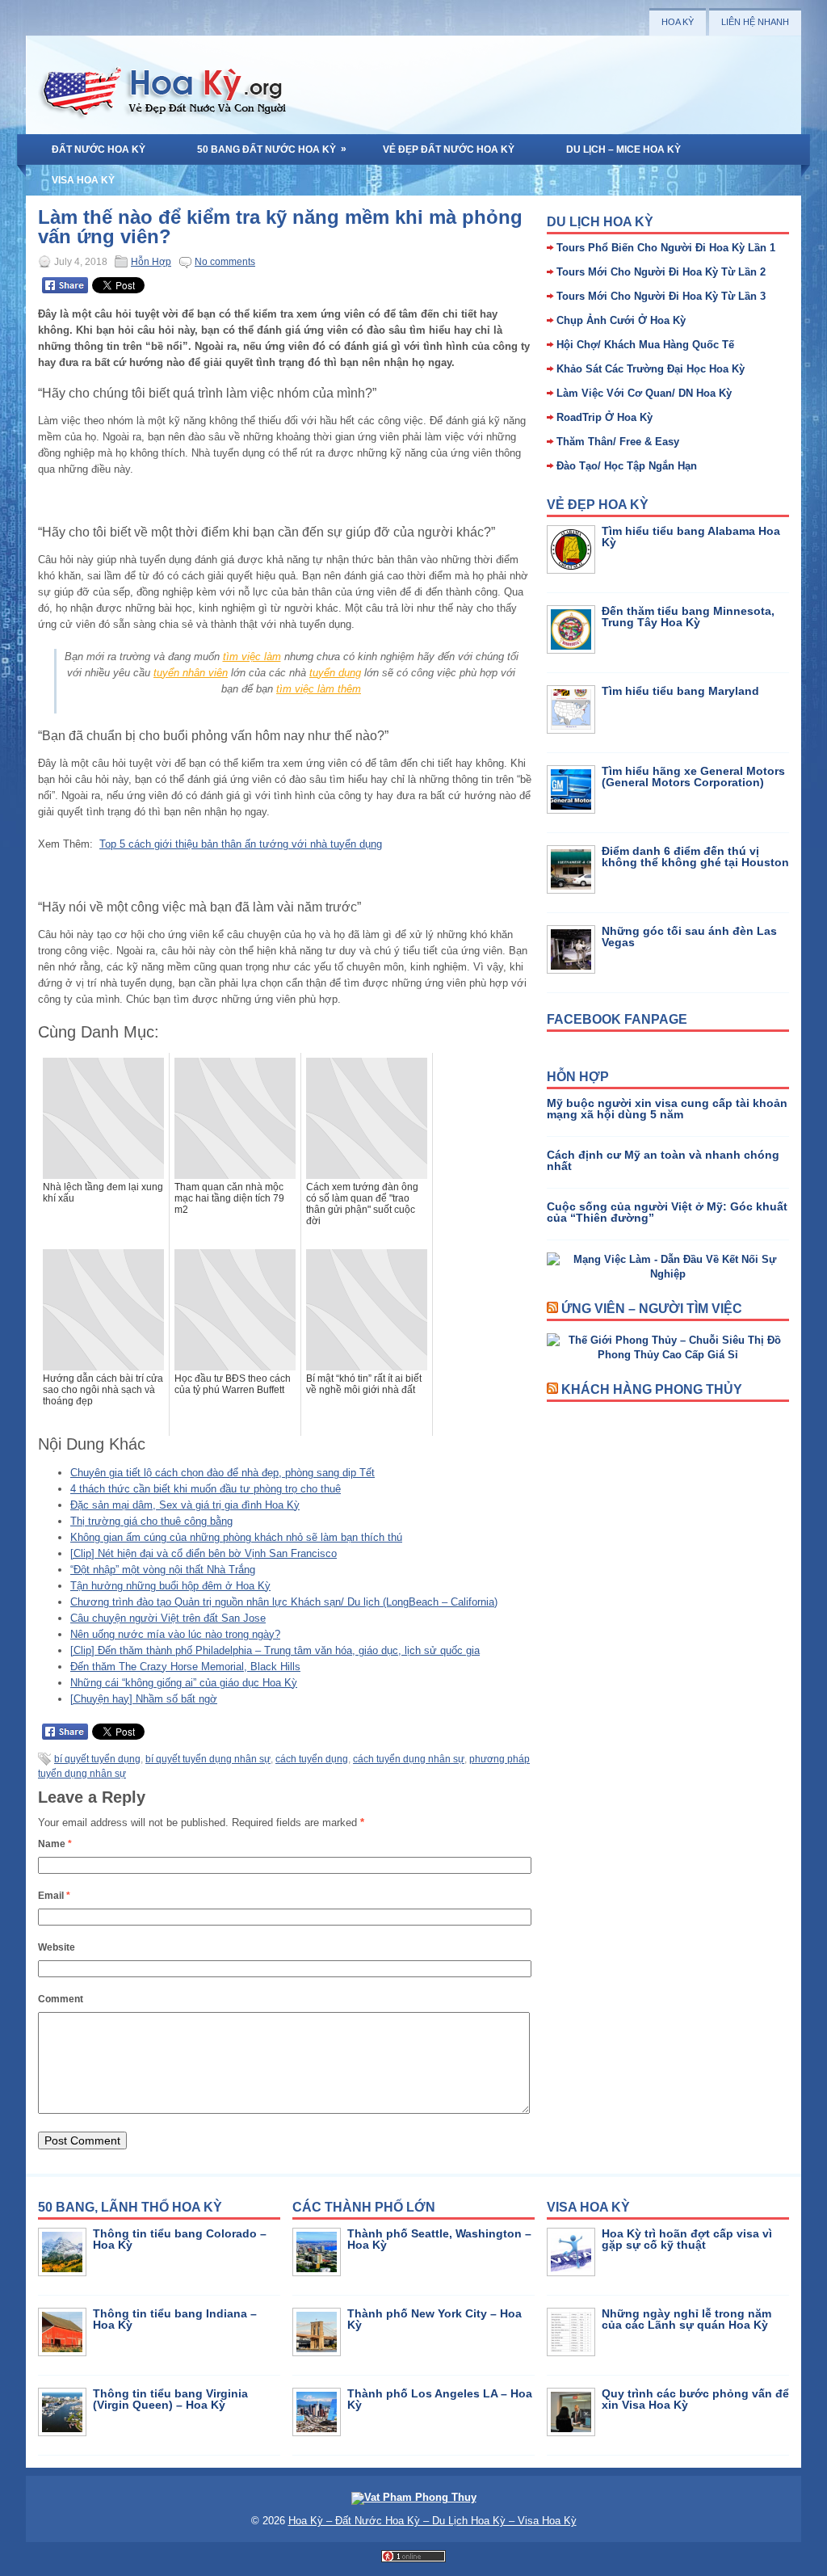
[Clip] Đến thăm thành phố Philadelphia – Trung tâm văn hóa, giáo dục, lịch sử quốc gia (275, 1650)
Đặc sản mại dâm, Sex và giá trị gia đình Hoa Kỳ (185, 1505)
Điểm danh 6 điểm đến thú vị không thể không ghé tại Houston (695, 857)
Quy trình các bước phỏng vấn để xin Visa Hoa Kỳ (695, 2399)
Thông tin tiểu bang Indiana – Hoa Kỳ (175, 2319)
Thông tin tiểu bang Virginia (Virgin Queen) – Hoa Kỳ (170, 2399)
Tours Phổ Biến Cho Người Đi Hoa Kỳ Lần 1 (666, 248)
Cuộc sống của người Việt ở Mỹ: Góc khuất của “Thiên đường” (667, 1212)
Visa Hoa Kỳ (83, 180)
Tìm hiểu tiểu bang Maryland (680, 691)
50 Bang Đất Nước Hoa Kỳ (272, 149)
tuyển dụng (335, 673)
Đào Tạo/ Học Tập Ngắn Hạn (627, 466)
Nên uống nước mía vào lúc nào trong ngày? (175, 1634)
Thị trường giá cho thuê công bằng (151, 1521)
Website (57, 1947)
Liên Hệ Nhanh (755, 22)
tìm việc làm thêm (319, 689)
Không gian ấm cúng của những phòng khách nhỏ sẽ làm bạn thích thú (236, 1537)
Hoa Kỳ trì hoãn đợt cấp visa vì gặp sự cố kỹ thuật (687, 2239)
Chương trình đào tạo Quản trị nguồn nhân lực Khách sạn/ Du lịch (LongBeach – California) (284, 1602)
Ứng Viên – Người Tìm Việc (652, 1309)
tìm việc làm (252, 657)
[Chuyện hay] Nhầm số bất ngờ (144, 1699)
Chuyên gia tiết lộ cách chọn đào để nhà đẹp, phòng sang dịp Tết (222, 1473)
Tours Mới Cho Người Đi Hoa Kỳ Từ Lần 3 (661, 296)
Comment (61, 1999)
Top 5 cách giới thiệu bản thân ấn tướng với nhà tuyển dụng (241, 844)
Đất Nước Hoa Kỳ (99, 149)
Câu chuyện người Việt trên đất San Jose (168, 1618)
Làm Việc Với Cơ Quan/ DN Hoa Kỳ (644, 393)
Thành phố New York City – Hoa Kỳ (434, 2319)
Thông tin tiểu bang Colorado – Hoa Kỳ (180, 2239)
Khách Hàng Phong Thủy (652, 1389)
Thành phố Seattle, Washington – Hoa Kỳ (439, 2239)
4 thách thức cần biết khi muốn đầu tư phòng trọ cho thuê (206, 1489)
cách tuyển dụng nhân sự (409, 1759)
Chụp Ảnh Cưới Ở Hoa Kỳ (621, 320)
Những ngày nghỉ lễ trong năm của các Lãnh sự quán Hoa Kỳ (686, 2319)
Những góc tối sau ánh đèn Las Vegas (689, 937)
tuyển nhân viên (191, 673)
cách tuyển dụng (312, 1759)
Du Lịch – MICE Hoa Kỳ (623, 149)
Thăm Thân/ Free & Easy (618, 442)
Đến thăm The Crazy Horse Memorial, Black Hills (185, 1667)
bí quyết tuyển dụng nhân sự (208, 1759)
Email (54, 1896)
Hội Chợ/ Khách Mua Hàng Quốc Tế (645, 345)
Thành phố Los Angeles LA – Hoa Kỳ (440, 2399)
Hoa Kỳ (678, 22)
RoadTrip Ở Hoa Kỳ (605, 417)
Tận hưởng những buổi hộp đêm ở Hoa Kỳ (170, 1586)
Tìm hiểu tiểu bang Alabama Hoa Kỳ (691, 537)
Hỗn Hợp (151, 262)
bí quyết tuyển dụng (97, 1759)
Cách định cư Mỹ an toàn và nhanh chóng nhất (663, 1160)
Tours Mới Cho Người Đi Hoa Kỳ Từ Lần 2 (661, 272)
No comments (225, 262)
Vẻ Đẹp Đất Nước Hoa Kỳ (449, 149)
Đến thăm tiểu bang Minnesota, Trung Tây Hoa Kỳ (688, 617)
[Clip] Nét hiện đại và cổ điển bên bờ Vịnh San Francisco (204, 1553)
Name (55, 1844)
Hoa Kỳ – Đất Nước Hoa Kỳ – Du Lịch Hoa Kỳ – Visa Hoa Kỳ (432, 2521)
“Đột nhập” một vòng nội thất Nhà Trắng (163, 1570)
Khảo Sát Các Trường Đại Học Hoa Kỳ (651, 369)
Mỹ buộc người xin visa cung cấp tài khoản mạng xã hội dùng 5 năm (667, 1109)
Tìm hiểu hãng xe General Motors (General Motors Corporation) (693, 777)
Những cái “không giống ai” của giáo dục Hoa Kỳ (184, 1683)
